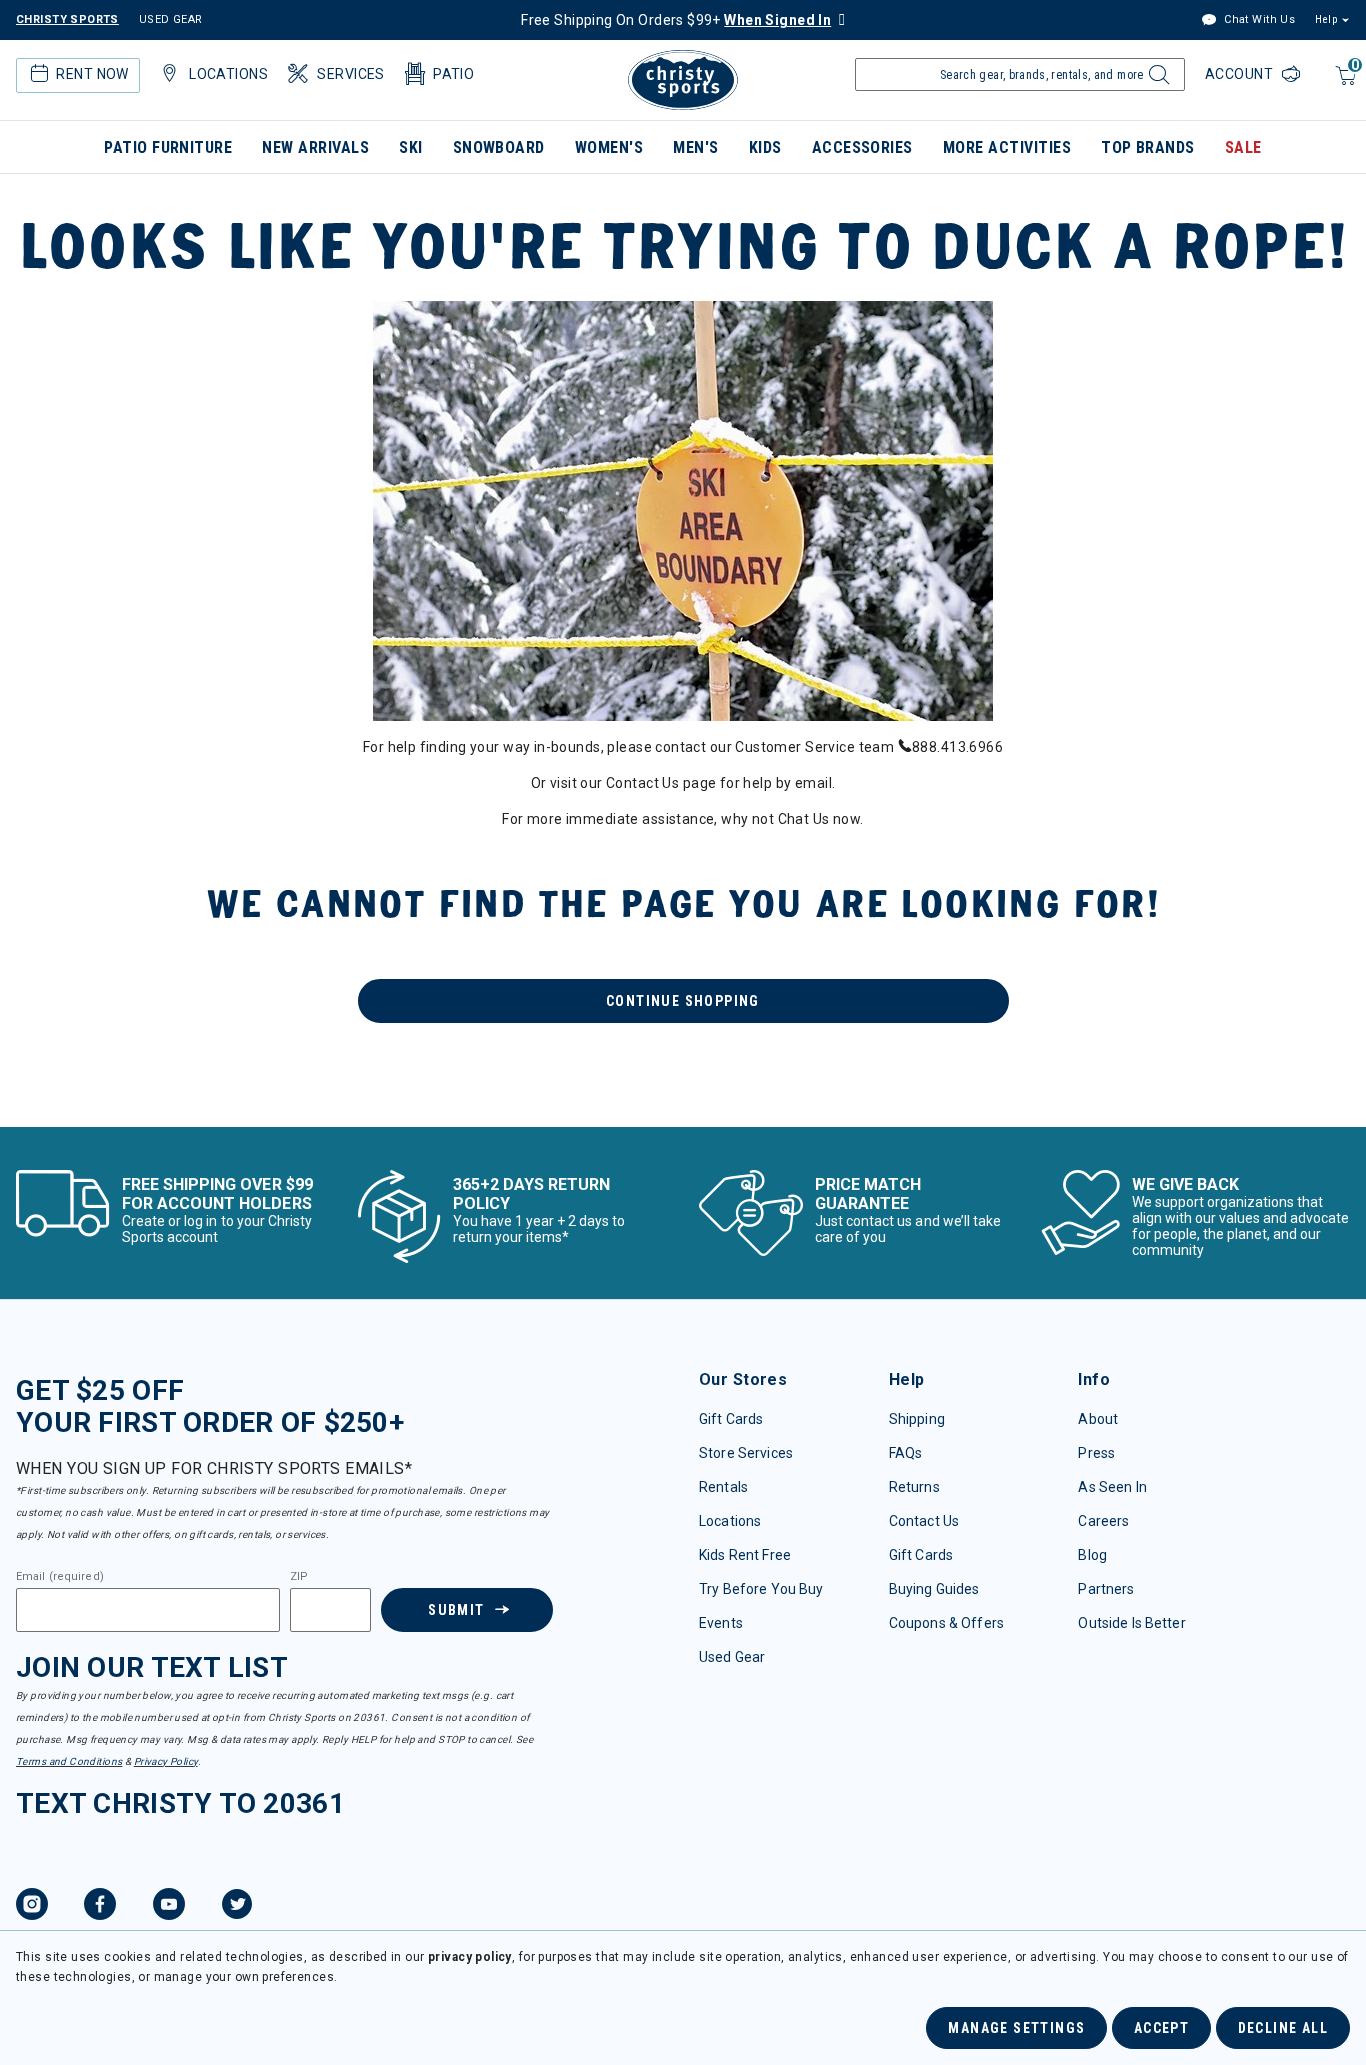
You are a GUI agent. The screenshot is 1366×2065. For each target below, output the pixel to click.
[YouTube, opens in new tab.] (169, 1907)
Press (1096, 1453)
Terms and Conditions (69, 1761)
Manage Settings (1016, 2028)
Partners (1106, 1589)
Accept (1161, 2028)
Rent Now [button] (92, 74)
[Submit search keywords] (1156, 80)
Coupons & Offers (946, 1623)
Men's (695, 147)
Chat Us (804, 819)
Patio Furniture (168, 147)
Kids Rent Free (745, 1555)
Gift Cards (731, 1419)
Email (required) (60, 1577)
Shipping (917, 1419)
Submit (456, 1610)
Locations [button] (228, 74)
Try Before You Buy (761, 1589)
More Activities (1007, 147)
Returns (914, 1487)
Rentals (723, 1487)
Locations (730, 1521)
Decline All (1283, 2028)
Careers (1103, 1521)
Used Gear (732, 1657)
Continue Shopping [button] (683, 1001)
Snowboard (499, 147)
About (1098, 1419)
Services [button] (350, 74)
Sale (1243, 147)
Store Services (746, 1453)
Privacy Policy (166, 1761)
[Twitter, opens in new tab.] (237, 1907)
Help (1326, 19)
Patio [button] (453, 74)
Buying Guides (934, 1589)
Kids (765, 147)
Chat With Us (1258, 19)
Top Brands (1148, 147)
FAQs (906, 1453)
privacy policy (470, 1957)
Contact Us (924, 1521)
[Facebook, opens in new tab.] (100, 1907)
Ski (410, 147)
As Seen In (1112, 1487)
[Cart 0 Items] (1343, 85)
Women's (609, 147)
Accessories (862, 147)
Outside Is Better (1131, 1623)
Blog (1092, 1555)
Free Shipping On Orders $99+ (676, 20)
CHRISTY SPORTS (67, 19)
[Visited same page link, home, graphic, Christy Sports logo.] (683, 80)
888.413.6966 (957, 747)
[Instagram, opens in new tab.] (32, 1907)
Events (721, 1623)
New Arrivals (315, 147)
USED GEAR (171, 19)
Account (1241, 74)
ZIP (299, 1577)
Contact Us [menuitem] (642, 783)
